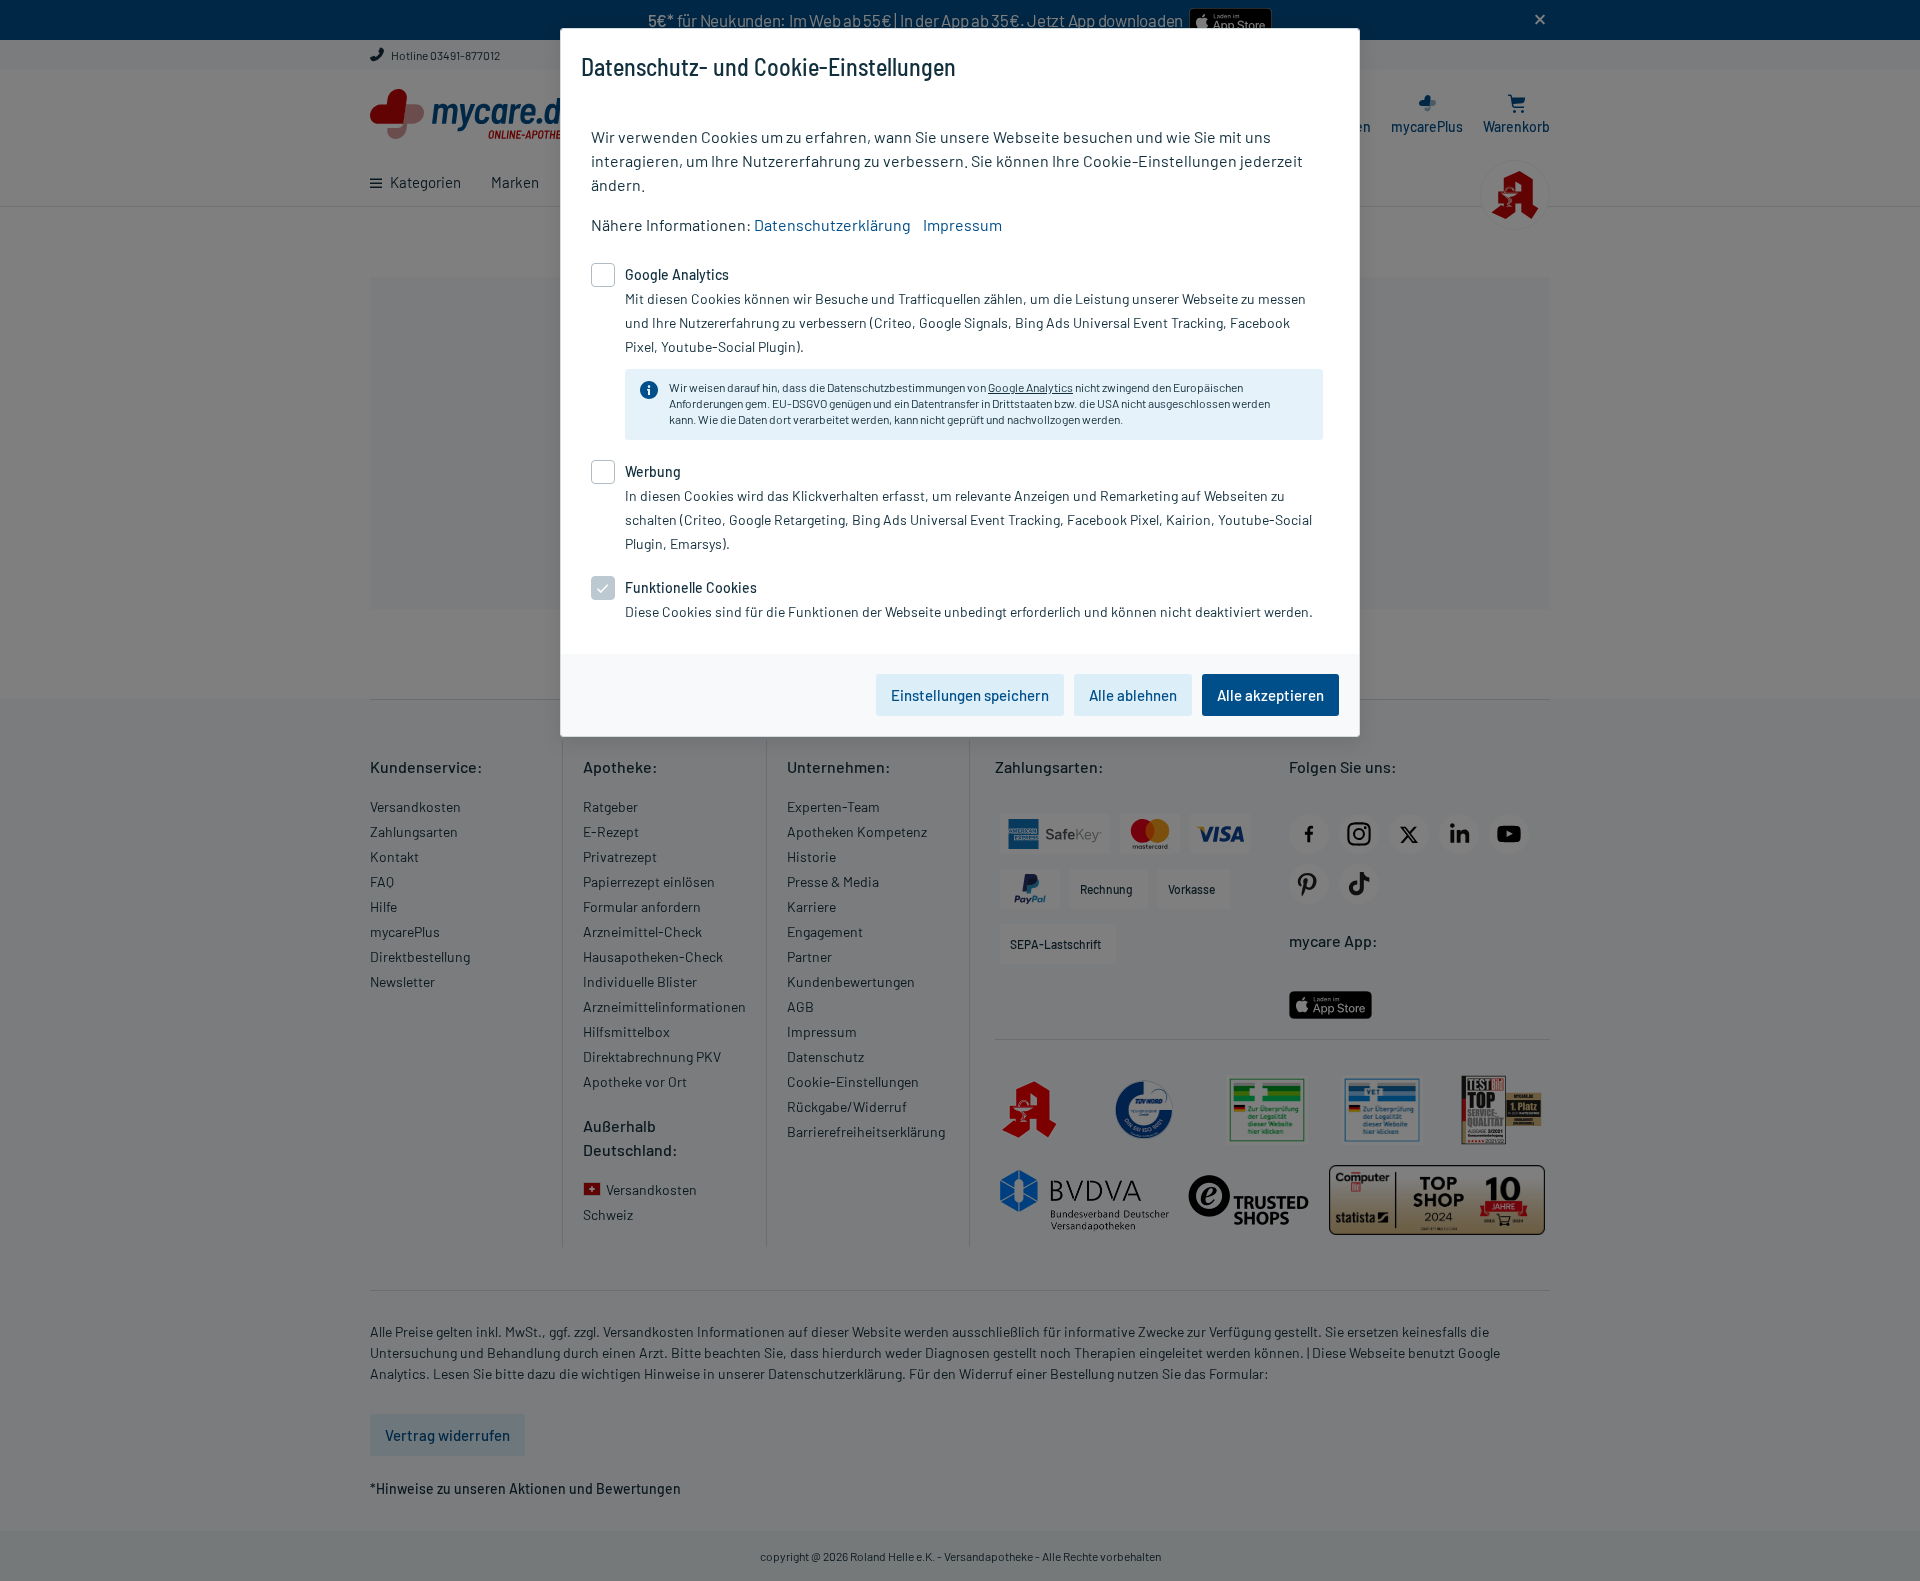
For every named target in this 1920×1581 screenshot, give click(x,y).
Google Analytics (1030, 387)
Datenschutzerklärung (832, 224)
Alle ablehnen (1133, 695)
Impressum (962, 224)
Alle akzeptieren (1270, 695)
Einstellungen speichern (970, 695)
